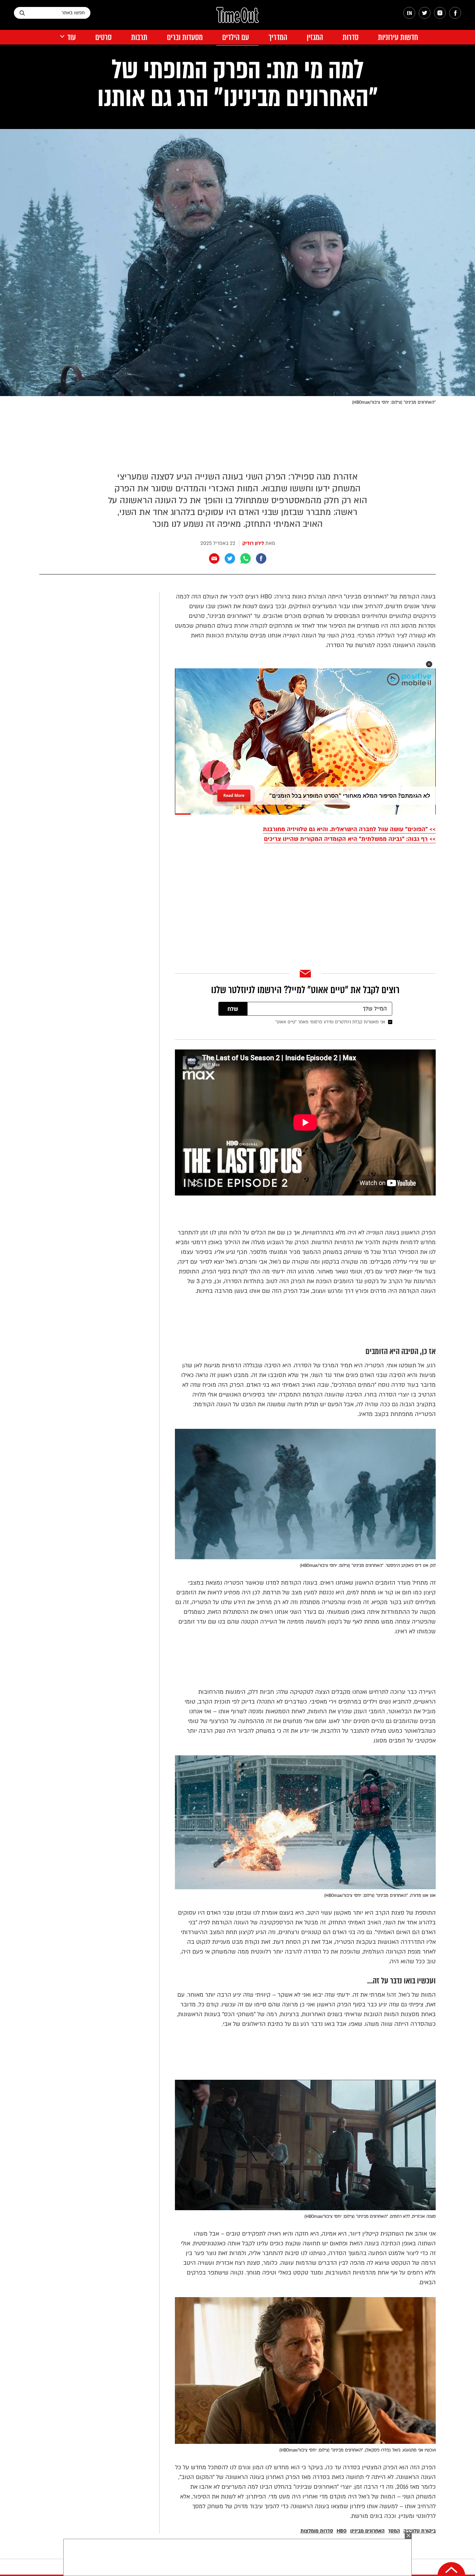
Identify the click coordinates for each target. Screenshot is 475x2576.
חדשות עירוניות (398, 37)
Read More (234, 793)
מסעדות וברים (185, 37)
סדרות (351, 37)
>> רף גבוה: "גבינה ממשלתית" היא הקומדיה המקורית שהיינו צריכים (350, 839)
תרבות (139, 37)
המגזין (315, 37)
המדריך (278, 37)
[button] (429, 664)
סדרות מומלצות (317, 2531)
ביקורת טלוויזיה (420, 2531)
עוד (71, 37)
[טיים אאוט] (237, 18)
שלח (233, 1009)
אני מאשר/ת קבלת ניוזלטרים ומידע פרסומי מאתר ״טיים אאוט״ (330, 1022)
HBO (342, 2531)
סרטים (103, 37)
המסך (394, 2531)
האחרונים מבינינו (367, 2531)
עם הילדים (236, 37)
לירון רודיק (253, 543)
